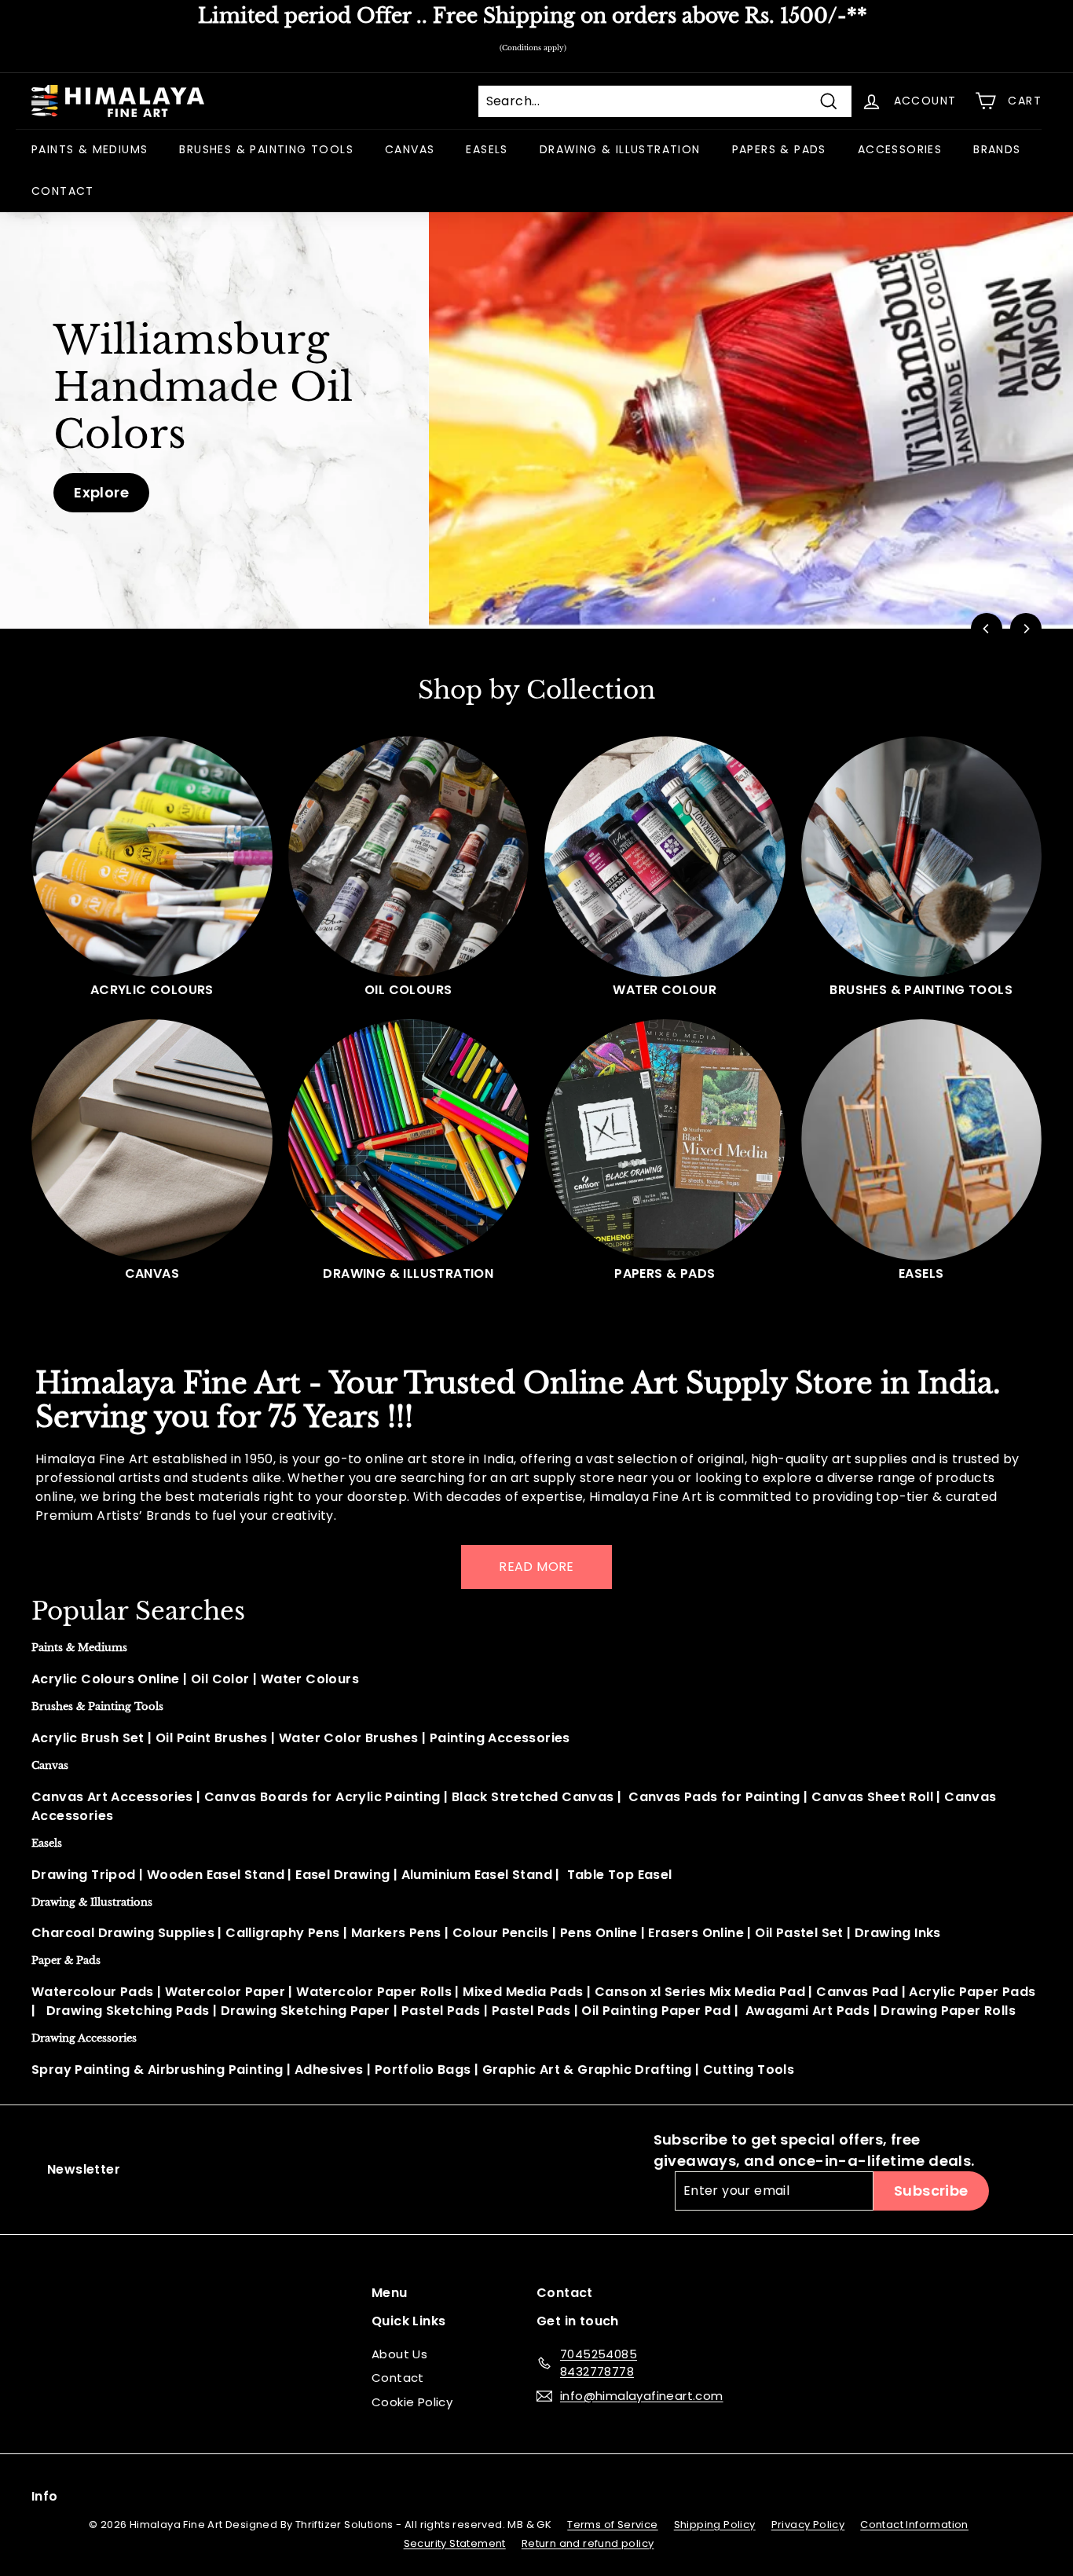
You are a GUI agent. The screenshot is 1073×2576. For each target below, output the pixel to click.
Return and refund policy (588, 2543)
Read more (536, 1567)
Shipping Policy (715, 2525)
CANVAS (410, 149)
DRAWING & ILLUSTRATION (620, 149)
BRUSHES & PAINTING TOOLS (266, 149)
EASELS (487, 149)
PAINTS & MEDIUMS (90, 149)
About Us (399, 2354)
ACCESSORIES (900, 149)
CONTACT (63, 191)
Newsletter (84, 2169)
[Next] (1026, 629)
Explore (101, 492)
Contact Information (914, 2525)
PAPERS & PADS (779, 149)
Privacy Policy (808, 2525)
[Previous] (987, 629)
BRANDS (997, 149)
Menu (390, 2293)
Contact (398, 2378)
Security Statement (455, 2543)
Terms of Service (612, 2525)
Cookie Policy (412, 2402)
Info (45, 2496)
